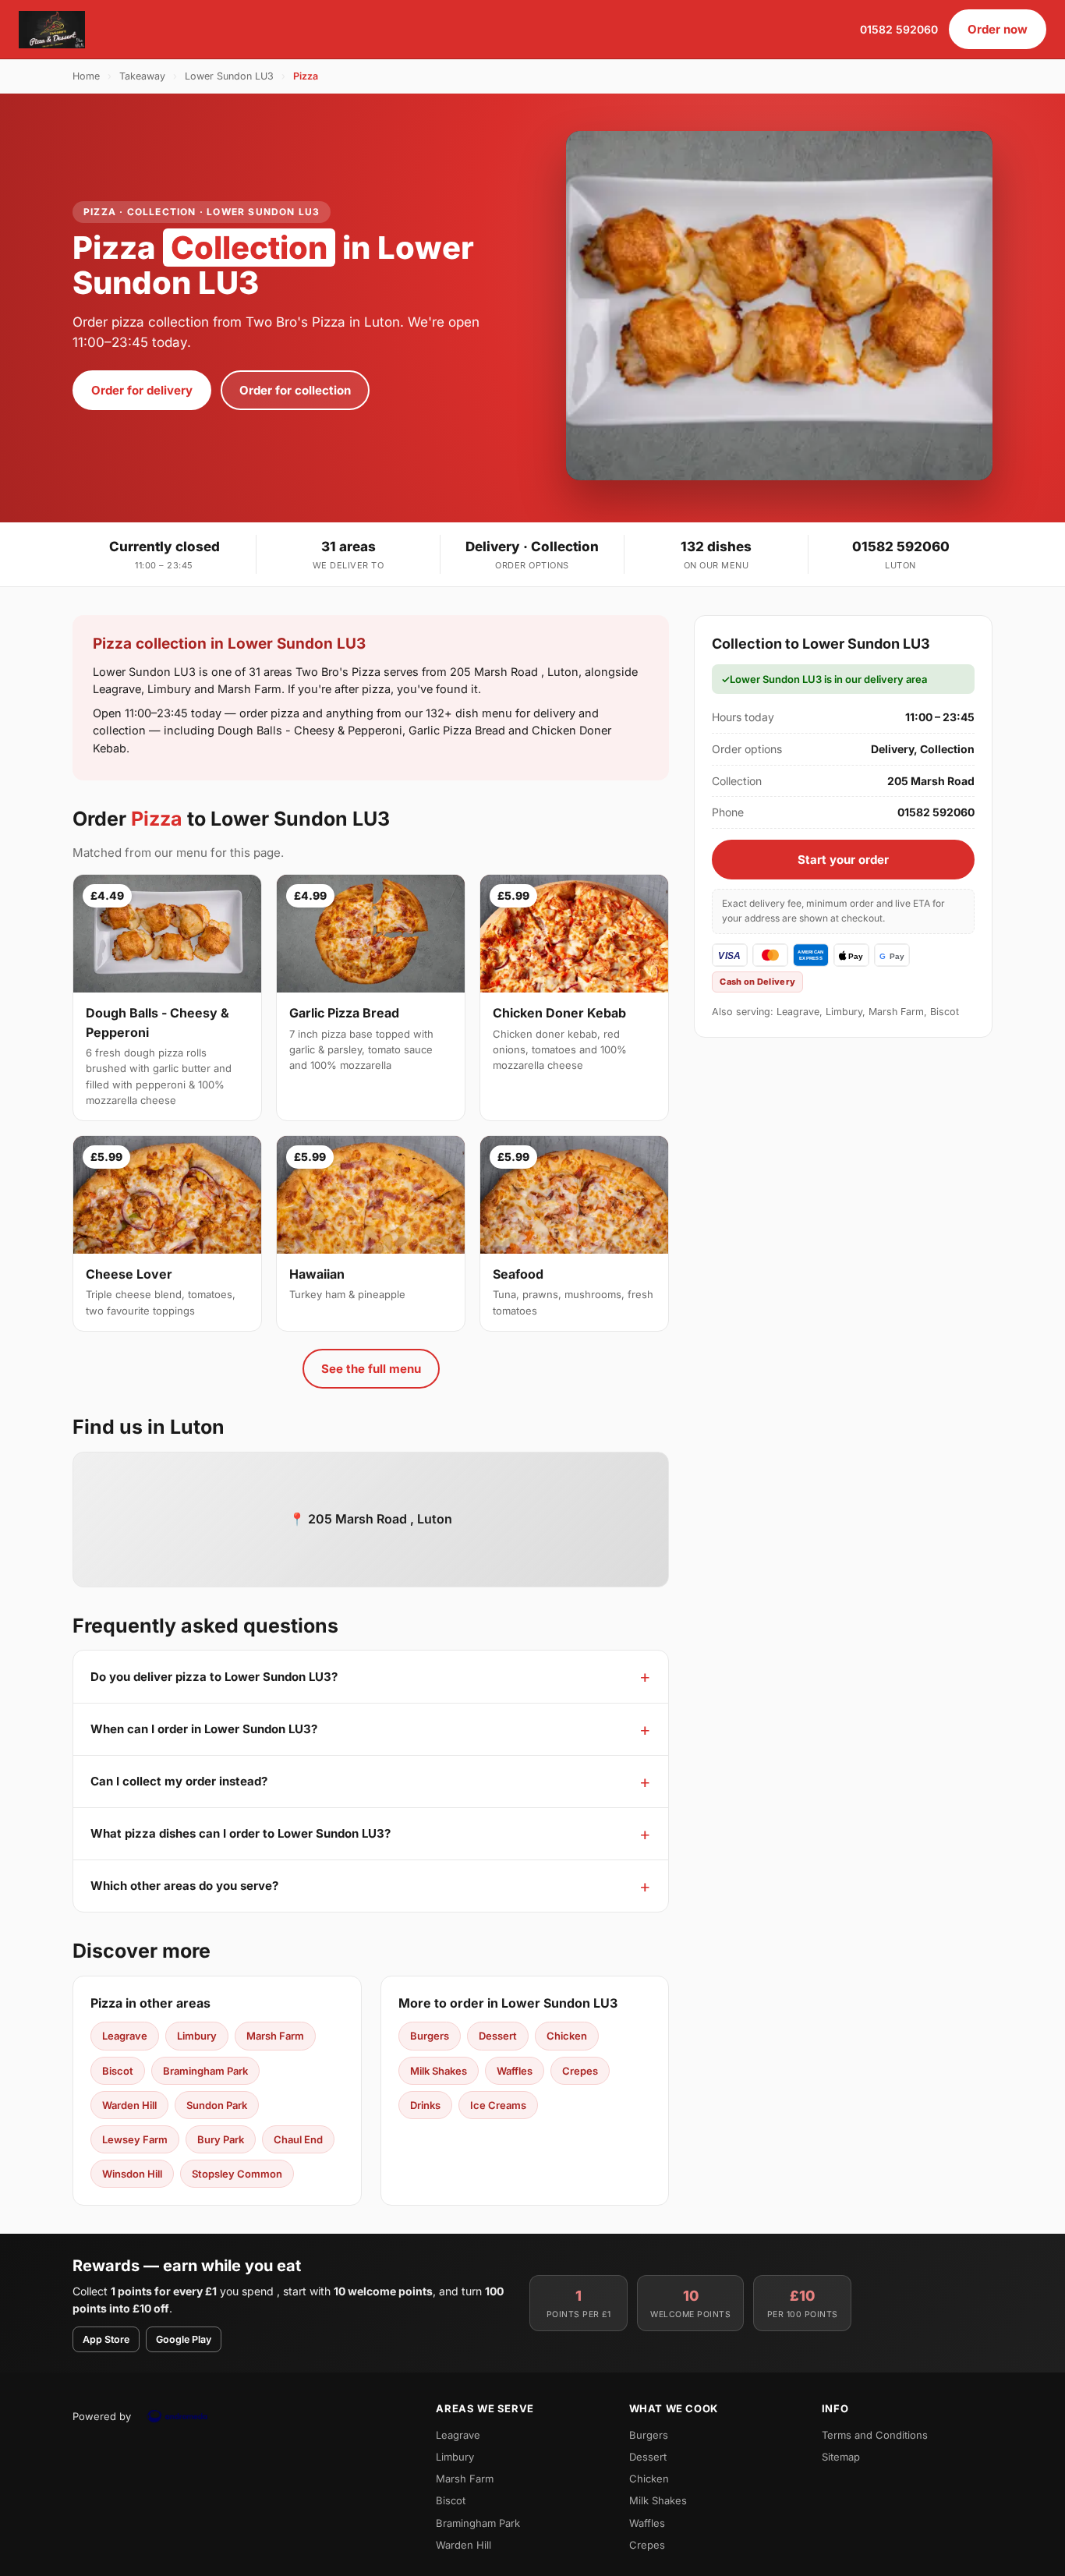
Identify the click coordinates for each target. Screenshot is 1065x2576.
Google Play (184, 2339)
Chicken (567, 2036)
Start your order (843, 860)
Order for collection (295, 390)
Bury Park (221, 2139)
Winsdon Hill (132, 2174)
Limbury (197, 2036)
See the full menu (371, 1369)
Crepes (580, 2071)
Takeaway (142, 76)
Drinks (425, 2105)
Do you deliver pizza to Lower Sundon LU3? (214, 1677)
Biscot (118, 2071)
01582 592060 (899, 29)
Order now (998, 29)
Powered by (102, 2416)
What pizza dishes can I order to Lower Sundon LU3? (241, 1833)
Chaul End (298, 2139)
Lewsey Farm (135, 2139)
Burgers (430, 2036)
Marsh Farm (275, 2036)
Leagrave (125, 2036)
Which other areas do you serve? (184, 1886)
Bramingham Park (205, 2071)
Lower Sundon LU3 (229, 76)
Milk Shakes (439, 2071)
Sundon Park (217, 2105)
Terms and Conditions (875, 2435)
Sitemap (841, 2457)
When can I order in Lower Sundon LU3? (204, 1729)
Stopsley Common (237, 2174)
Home (86, 76)
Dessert (498, 2036)
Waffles (515, 2071)
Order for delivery (142, 390)
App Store (106, 2339)
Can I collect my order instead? (179, 1781)
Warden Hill (129, 2105)
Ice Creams (498, 2105)
